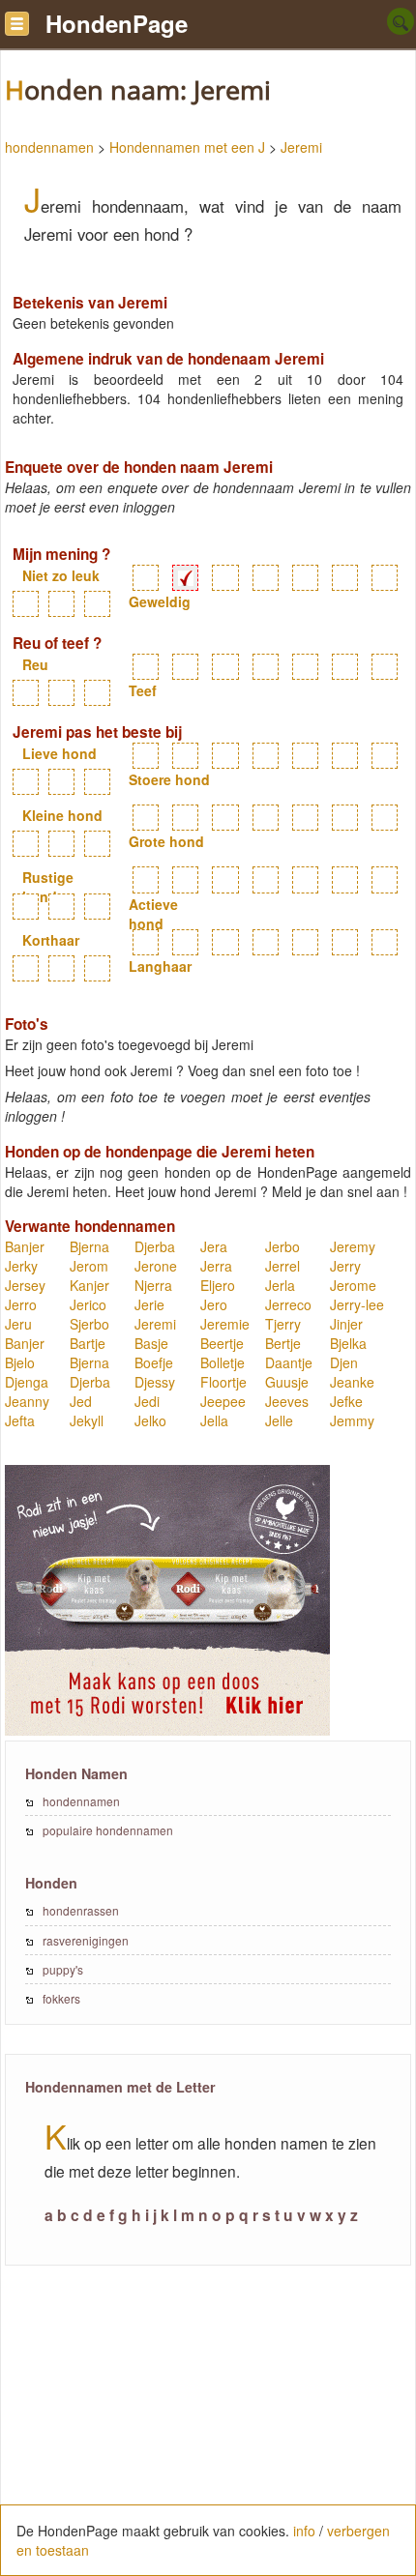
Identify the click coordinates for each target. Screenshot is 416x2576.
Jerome (353, 1285)
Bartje (88, 1343)
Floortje (223, 1382)
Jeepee (223, 1401)
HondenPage (117, 23)
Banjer (25, 1246)
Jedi (147, 1401)
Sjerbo (89, 1324)
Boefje (154, 1362)
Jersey (25, 1285)
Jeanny (27, 1401)
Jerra (216, 1266)
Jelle (279, 1420)
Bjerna (89, 1246)
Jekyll (87, 1420)
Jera (214, 1246)
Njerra (153, 1285)
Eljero (218, 1285)
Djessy (155, 1382)
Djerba (155, 1246)
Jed (81, 1401)
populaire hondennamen (108, 1830)
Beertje (222, 1343)
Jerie (149, 1304)
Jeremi (301, 147)
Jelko (150, 1420)
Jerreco (288, 1304)
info (304, 2531)
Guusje (287, 1382)
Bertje (283, 1343)
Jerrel (282, 1266)
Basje (151, 1343)
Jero (214, 1304)
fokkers (61, 1998)
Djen (344, 1362)
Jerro (21, 1304)
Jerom (89, 1266)
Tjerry (283, 1324)
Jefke (346, 1401)
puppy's (63, 1969)
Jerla (280, 1285)
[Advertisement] (208, 2431)
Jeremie (225, 1324)
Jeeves (287, 1401)
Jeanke (352, 1382)
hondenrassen (81, 1910)
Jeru (18, 1324)
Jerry (345, 1266)
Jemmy (352, 1420)
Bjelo (20, 1362)
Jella (214, 1420)
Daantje (289, 1362)
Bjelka (348, 1343)
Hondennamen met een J (187, 147)
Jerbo (282, 1246)
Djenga (27, 1382)
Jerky (21, 1266)
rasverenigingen (86, 1940)
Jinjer (346, 1324)
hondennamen (49, 147)
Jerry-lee (357, 1304)
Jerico (88, 1304)
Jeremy (353, 1246)
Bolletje (223, 1362)
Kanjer (89, 1285)
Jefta (20, 1420)
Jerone (156, 1266)
